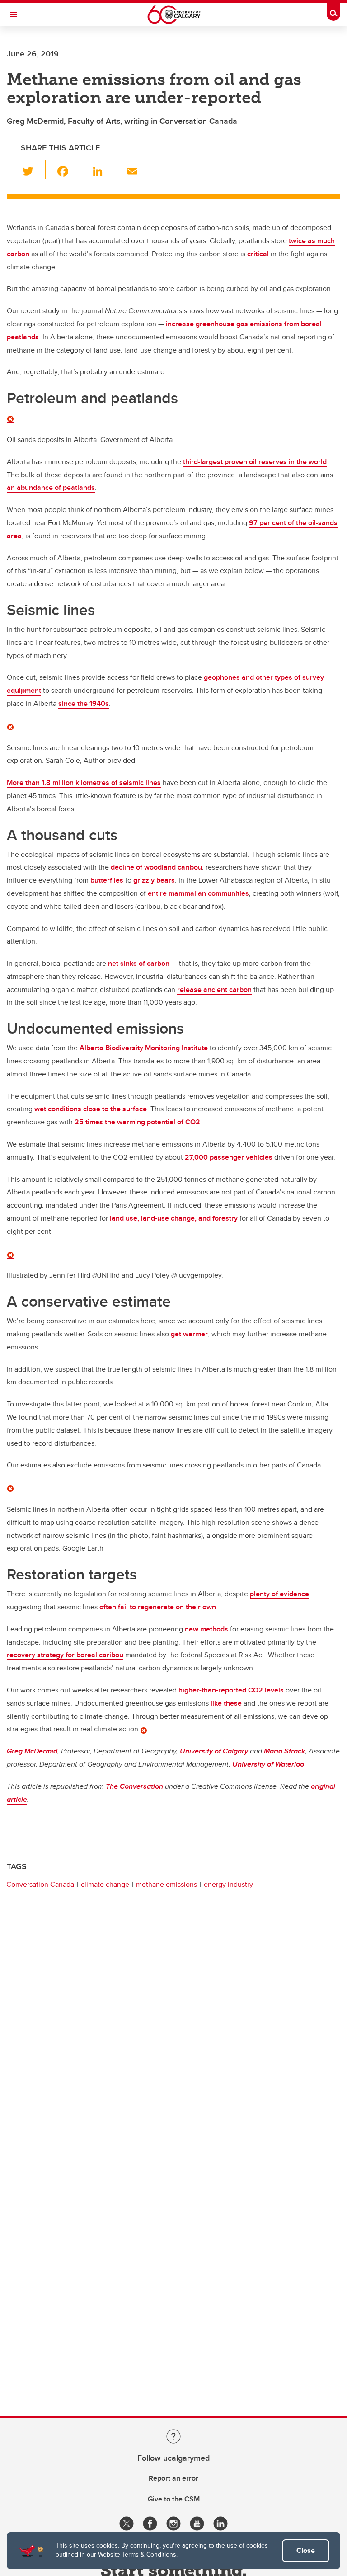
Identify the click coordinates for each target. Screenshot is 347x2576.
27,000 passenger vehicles (229, 1157)
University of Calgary (214, 1751)
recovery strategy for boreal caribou (65, 1655)
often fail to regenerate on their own (158, 1607)
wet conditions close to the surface (91, 1109)
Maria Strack (284, 1751)
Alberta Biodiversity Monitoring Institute (144, 1048)
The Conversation (134, 1786)
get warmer (189, 1334)
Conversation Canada (40, 1884)
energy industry (228, 1884)
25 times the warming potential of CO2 (137, 1122)
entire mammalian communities (198, 893)
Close (306, 2550)
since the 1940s (84, 703)
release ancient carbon (214, 990)
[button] (33, 169)
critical (258, 254)
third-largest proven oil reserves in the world (255, 462)
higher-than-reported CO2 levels (231, 1690)
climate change (105, 1884)
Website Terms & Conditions (137, 2554)
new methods (206, 1629)
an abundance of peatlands (51, 487)
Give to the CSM (174, 2499)
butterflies (107, 880)
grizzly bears (154, 880)
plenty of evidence (279, 1594)
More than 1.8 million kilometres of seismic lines (84, 783)
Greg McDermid (32, 1751)
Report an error (173, 2478)
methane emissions (166, 1884)
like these (226, 1703)
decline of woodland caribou (156, 867)
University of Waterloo (268, 1764)
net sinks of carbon (139, 963)
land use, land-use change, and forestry (174, 1218)
